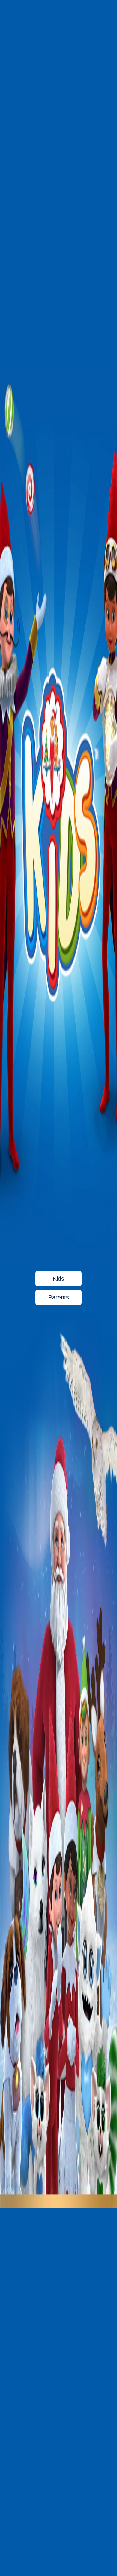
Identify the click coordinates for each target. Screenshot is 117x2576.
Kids (58, 1279)
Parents (59, 1297)
